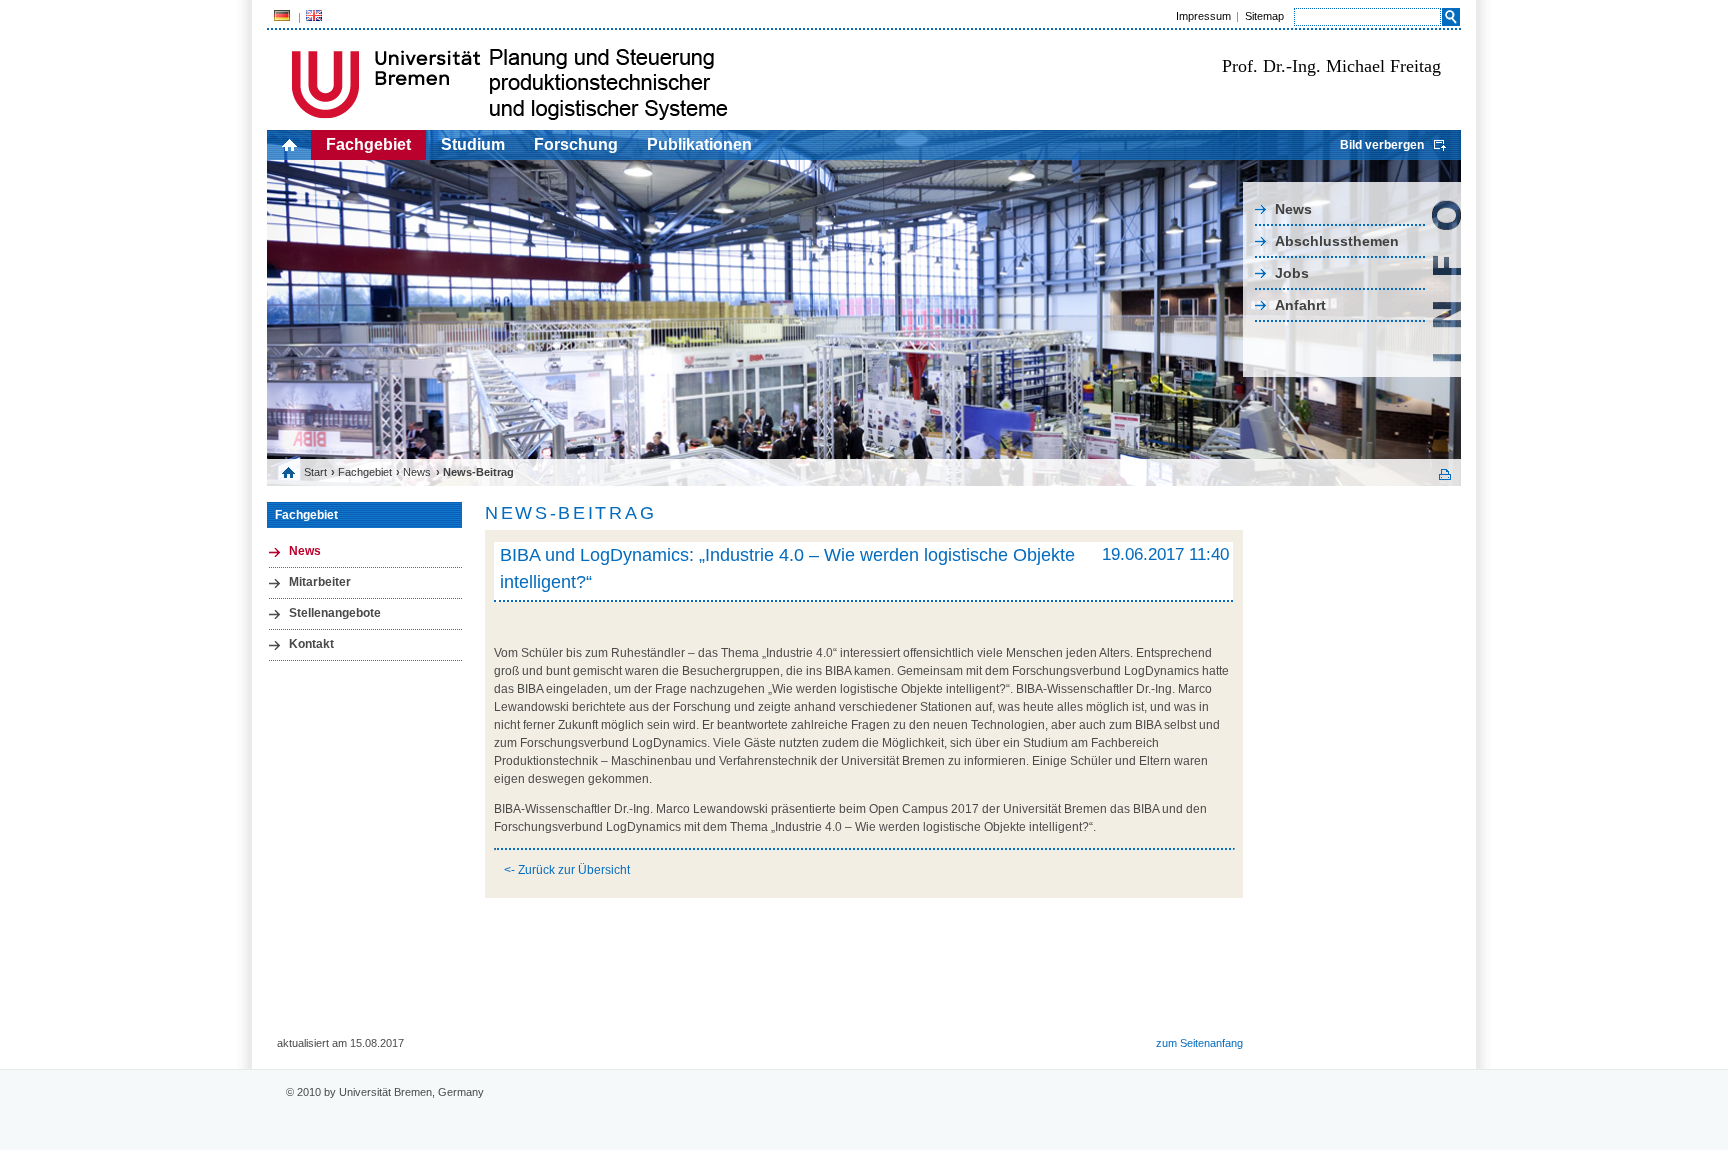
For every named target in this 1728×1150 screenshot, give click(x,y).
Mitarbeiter (320, 582)
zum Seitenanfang (1199, 1043)
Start (315, 472)
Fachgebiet (368, 144)
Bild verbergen (1382, 145)
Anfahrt (1300, 305)
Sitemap (1264, 16)
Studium (473, 144)
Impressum (1203, 16)
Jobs (1292, 273)
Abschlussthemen (1337, 241)
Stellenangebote (335, 613)
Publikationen (699, 144)
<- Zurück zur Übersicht (567, 870)
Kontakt (311, 644)
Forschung (576, 144)
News (1293, 209)
